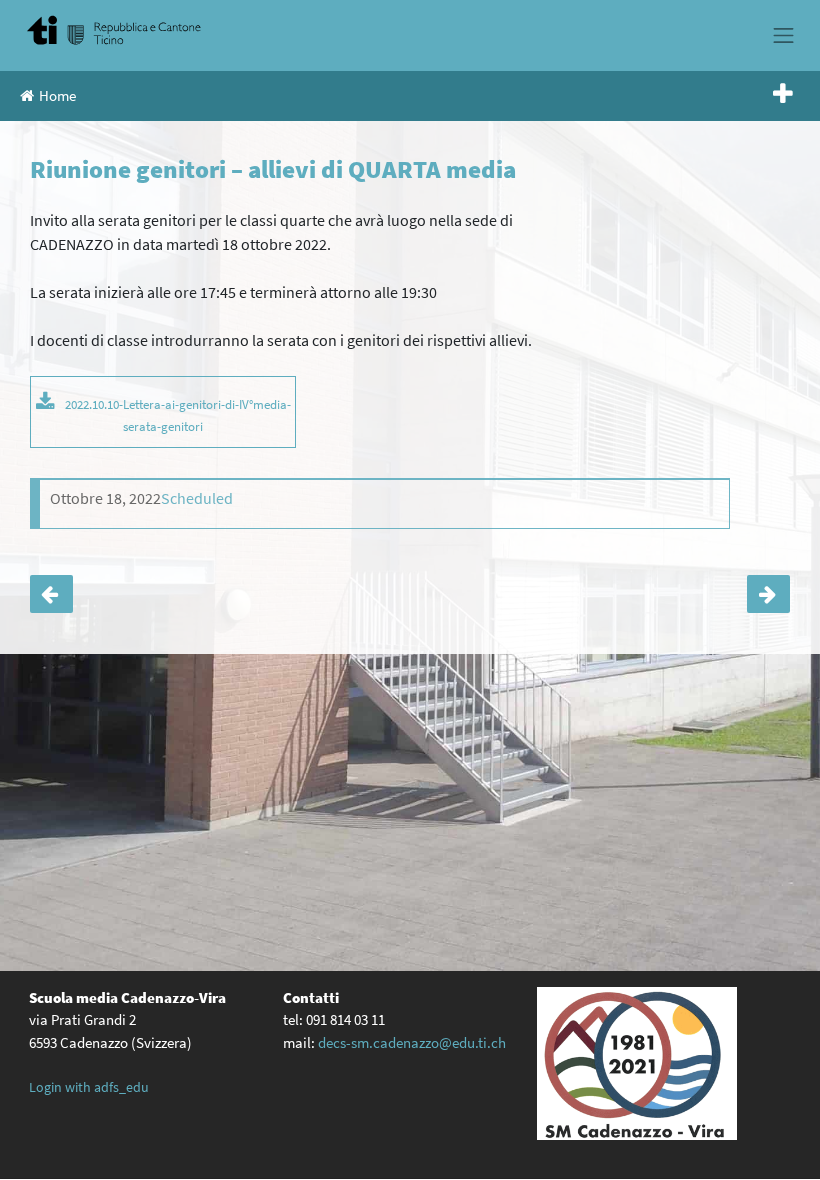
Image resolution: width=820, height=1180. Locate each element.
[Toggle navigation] (784, 35)
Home (57, 95)
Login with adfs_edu (89, 1087)
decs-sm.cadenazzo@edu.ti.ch (412, 1042)
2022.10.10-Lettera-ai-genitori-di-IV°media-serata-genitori (178, 415)
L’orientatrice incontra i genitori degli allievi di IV (51, 594)
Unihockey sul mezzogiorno (768, 594)
